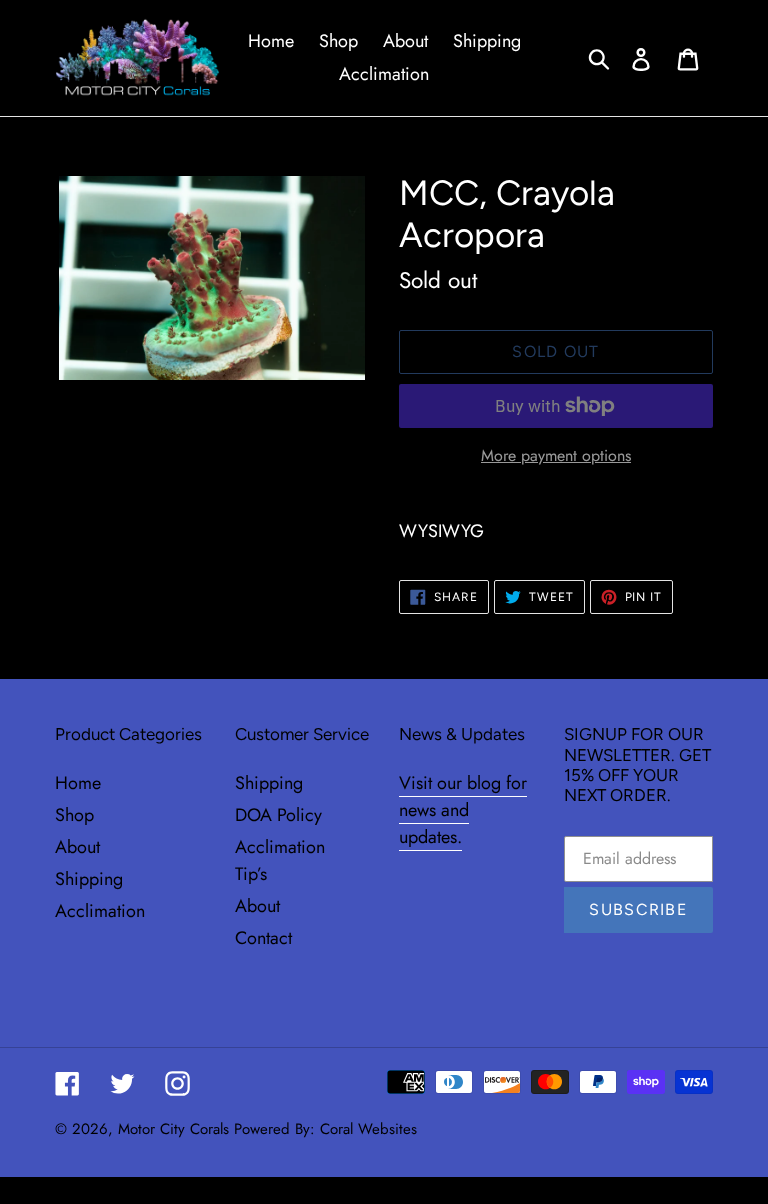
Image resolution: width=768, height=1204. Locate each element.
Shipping (89, 879)
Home (78, 783)
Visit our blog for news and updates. (463, 810)
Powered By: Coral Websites (325, 1129)
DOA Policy (278, 815)
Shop (74, 815)
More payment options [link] (556, 455)
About (77, 847)
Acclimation (100, 911)
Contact (263, 938)
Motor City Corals (173, 1129)
